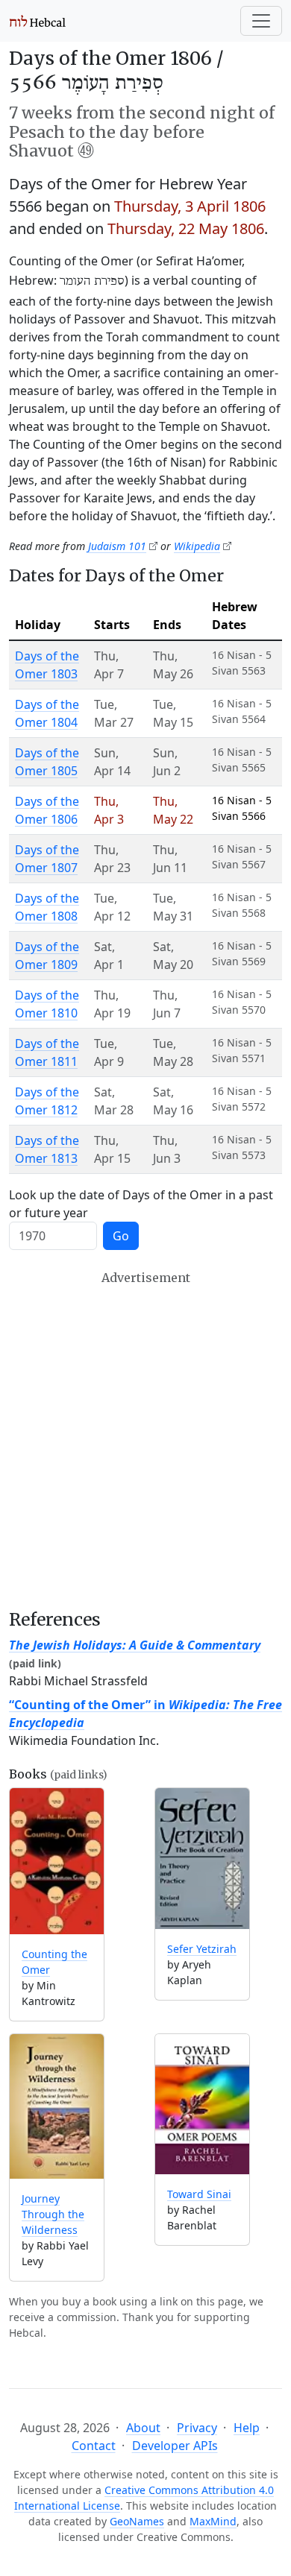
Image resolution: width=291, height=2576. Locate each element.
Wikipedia (197, 546)
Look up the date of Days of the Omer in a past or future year (141, 1204)
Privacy (197, 2428)
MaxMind (213, 2521)
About (143, 2428)
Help (247, 2428)
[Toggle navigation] (261, 21)
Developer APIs (175, 2446)
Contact (94, 2446)
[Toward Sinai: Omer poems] (202, 2104)
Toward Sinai (199, 2194)
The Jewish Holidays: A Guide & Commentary (135, 1645)
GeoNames (137, 2521)
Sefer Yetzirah (202, 1949)
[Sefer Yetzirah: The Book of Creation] (202, 1858)
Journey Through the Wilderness (53, 2214)
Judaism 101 (117, 546)
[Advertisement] (145, 1440)
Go (121, 1236)
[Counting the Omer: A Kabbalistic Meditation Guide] (57, 1861)
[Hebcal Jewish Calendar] (38, 21)
